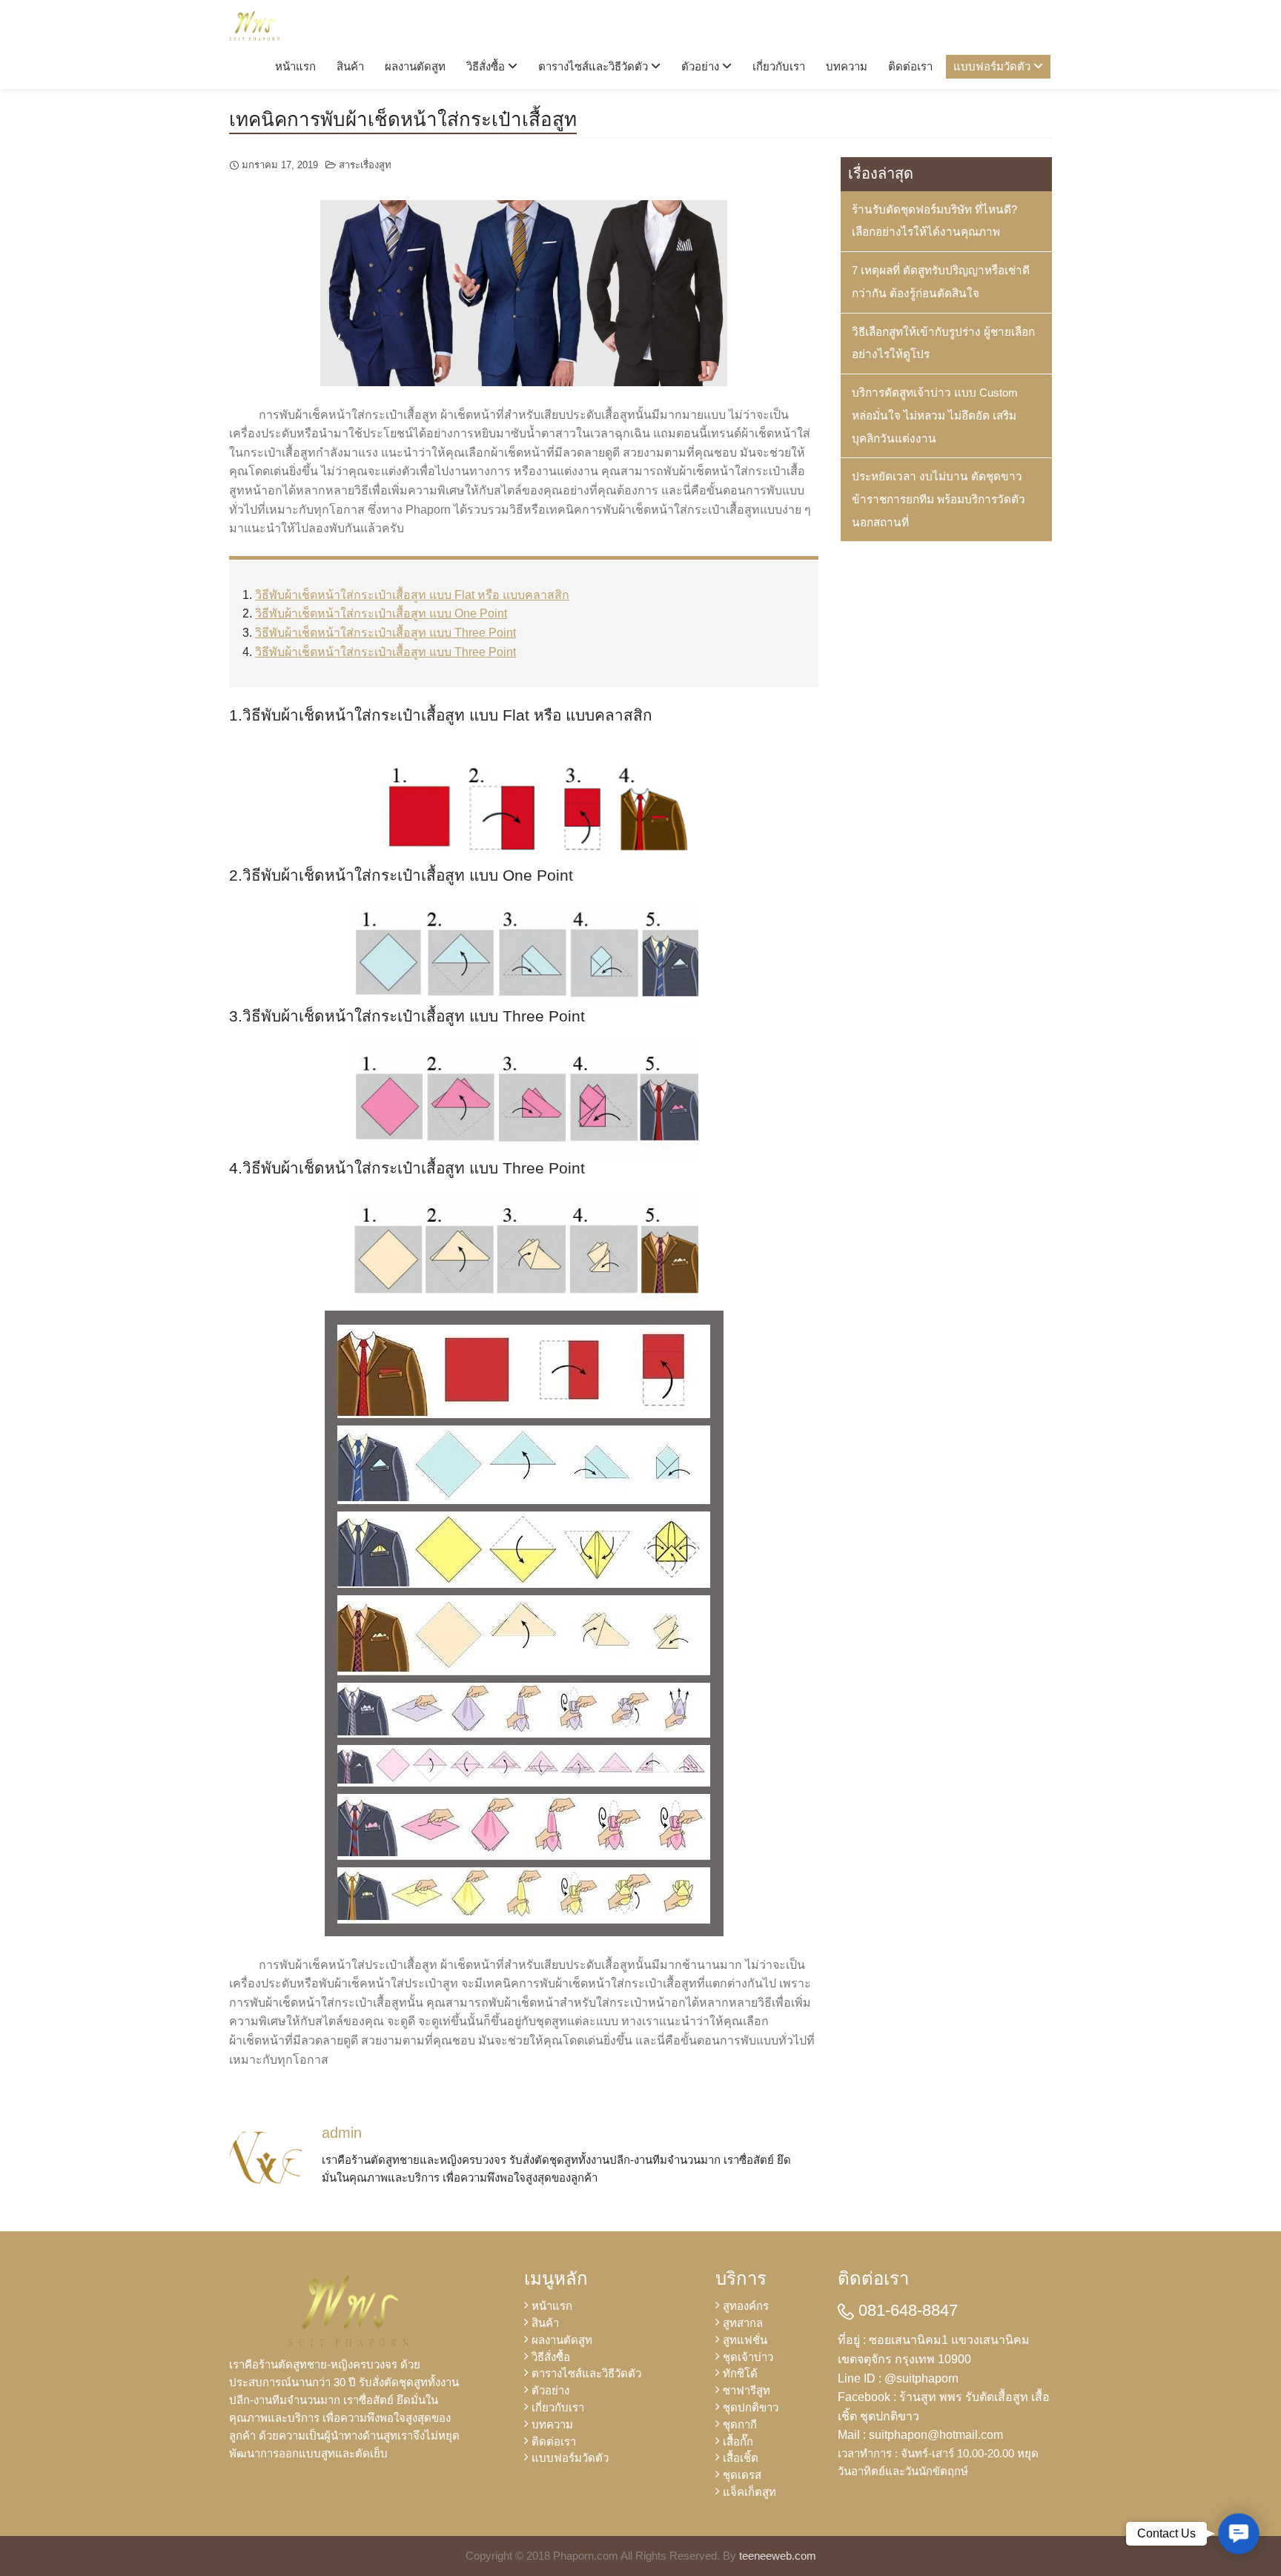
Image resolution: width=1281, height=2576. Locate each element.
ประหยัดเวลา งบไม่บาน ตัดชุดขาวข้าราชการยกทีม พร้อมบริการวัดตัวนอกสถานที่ (939, 499)
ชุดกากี (740, 2424)
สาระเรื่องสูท (365, 165)
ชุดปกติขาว (751, 2407)
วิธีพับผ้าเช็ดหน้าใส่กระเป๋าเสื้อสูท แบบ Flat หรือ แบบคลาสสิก (412, 595)
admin (342, 2133)
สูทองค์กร (746, 2306)
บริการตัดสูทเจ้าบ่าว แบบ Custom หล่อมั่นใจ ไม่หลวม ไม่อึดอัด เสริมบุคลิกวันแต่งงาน (935, 415)
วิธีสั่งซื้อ (487, 66)
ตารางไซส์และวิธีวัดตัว (595, 66)
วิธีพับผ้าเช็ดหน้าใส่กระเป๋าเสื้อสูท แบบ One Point (381, 613)
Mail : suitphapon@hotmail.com (920, 2435)
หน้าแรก (295, 66)
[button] (1239, 2534)
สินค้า (350, 66)
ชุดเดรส (742, 2475)
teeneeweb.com (778, 2556)
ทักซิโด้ (740, 2373)
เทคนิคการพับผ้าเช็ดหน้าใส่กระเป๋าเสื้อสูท (403, 119)
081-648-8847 (906, 2310)
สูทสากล (743, 2323)
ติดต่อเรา (910, 66)
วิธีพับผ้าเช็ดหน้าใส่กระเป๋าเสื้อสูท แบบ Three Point (385, 633)
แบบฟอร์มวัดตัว (993, 66)
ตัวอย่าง (702, 66)
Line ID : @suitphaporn (898, 2378)
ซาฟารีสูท (747, 2390)
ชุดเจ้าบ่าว (748, 2357)
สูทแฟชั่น (745, 2340)
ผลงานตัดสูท (415, 66)
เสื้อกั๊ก (738, 2441)
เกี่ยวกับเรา (779, 66)
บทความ (847, 66)
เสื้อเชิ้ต (741, 2458)
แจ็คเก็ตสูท (749, 2492)
